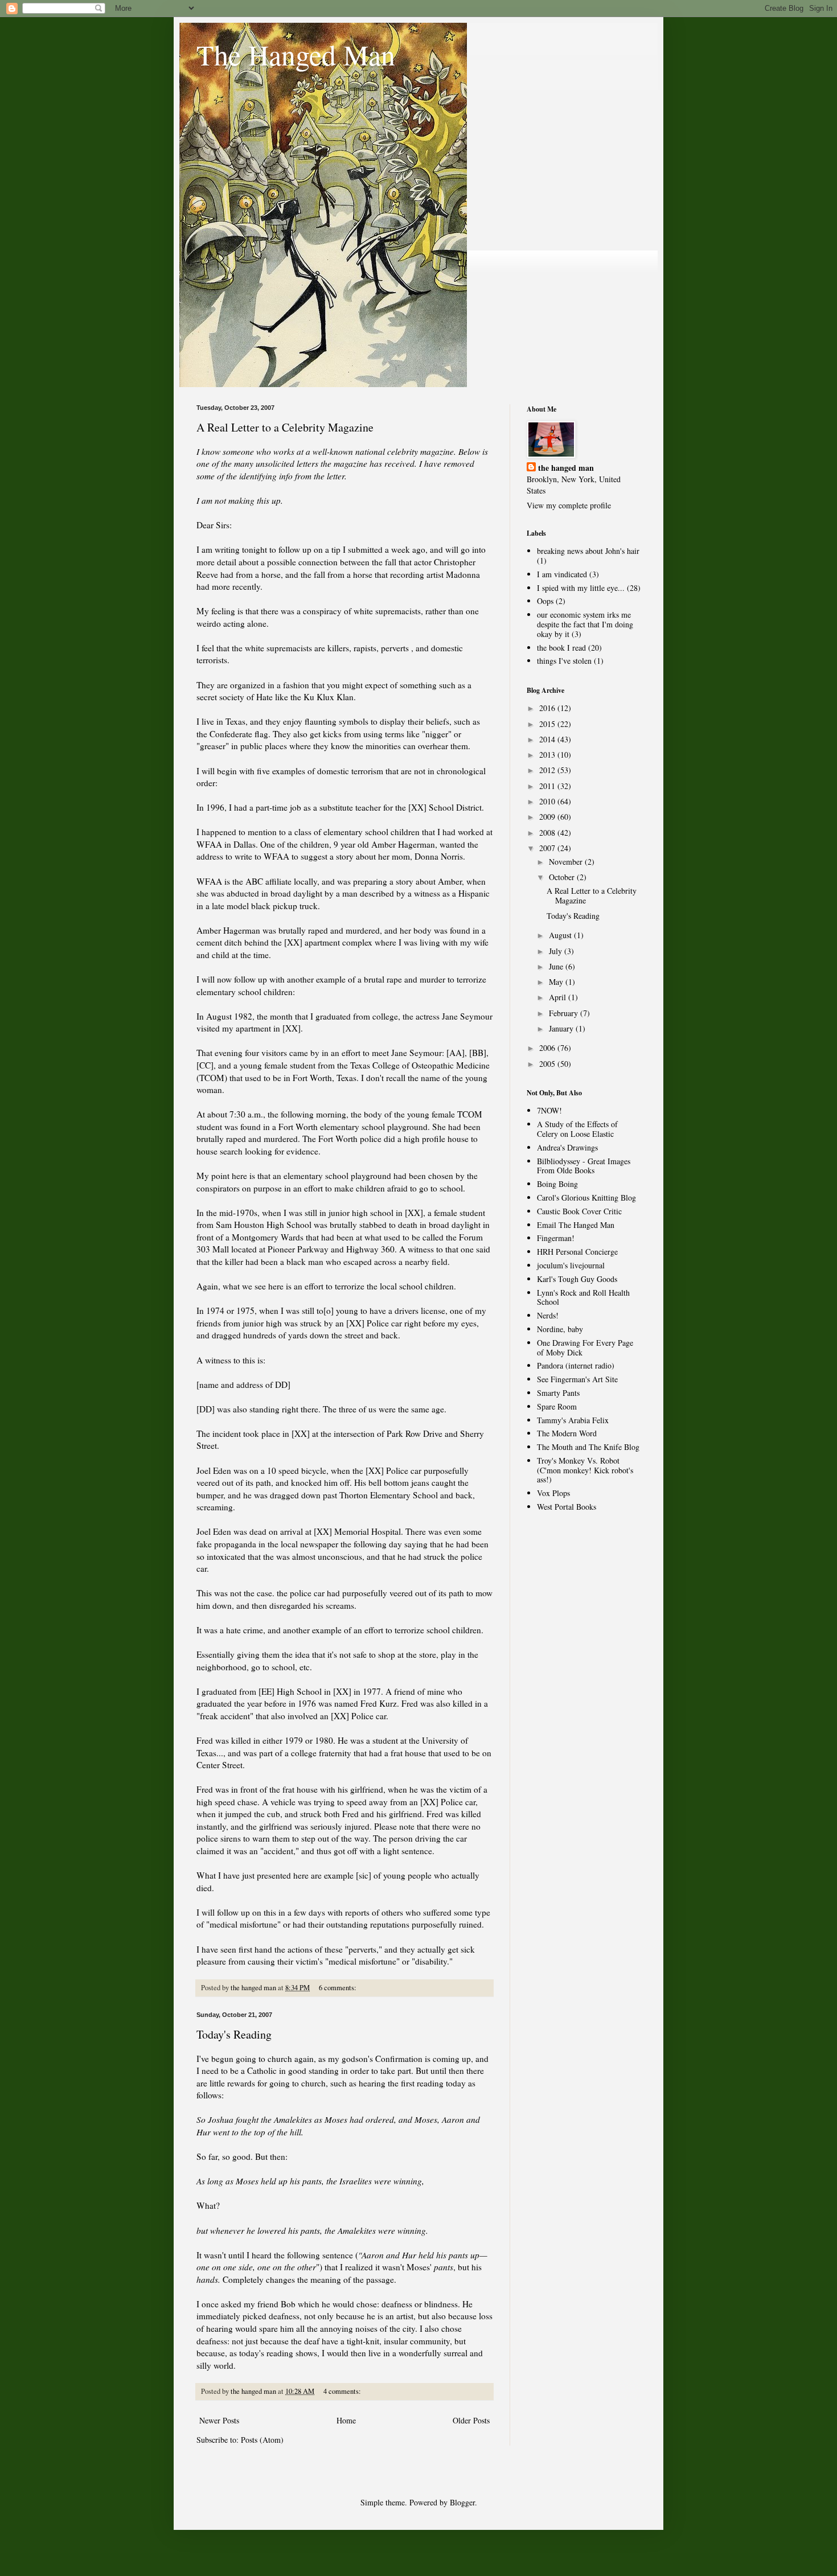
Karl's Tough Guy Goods (577, 1279)
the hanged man (566, 468)
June (557, 966)
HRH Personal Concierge (577, 1252)
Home (346, 2420)
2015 (548, 724)
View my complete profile (569, 505)
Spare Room (557, 1406)
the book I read (561, 648)
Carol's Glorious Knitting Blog (586, 1197)
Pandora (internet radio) (576, 1365)
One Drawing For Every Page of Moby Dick (585, 1347)
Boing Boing (557, 1184)
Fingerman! (556, 1238)
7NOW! (549, 1110)
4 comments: (343, 2391)
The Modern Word (567, 1433)
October (563, 877)
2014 (548, 739)
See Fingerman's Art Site (577, 1379)
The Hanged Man (296, 54)
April (559, 997)
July (557, 951)
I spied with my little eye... (581, 588)
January (562, 1028)
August (561, 935)
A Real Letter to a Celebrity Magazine (285, 427)
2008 (548, 833)
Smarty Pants (558, 1393)
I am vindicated (562, 574)
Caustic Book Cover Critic (579, 1211)
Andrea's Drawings (567, 1147)
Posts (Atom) (262, 2440)
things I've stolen (564, 661)
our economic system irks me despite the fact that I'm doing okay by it (585, 624)
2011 (548, 786)
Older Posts (471, 2420)
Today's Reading (234, 2034)
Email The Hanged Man (576, 1225)
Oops (545, 601)
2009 (548, 817)
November (567, 862)
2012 (548, 770)
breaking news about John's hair (588, 551)
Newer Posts (219, 2420)
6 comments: (339, 1988)
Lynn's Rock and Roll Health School (583, 1297)
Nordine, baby (560, 1329)
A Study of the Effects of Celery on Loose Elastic (577, 1129)
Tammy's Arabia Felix (573, 1420)
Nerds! (548, 1315)
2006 (548, 1048)
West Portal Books (567, 1507)
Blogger (462, 2502)
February (565, 1013)
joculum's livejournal (571, 1265)
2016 (548, 708)
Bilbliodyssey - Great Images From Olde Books (584, 1166)
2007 (548, 848)
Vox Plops (553, 1493)
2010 (548, 801)
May (557, 982)
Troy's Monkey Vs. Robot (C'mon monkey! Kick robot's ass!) (585, 1470)
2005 (548, 1064)
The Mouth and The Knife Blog (588, 1447)
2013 (548, 755)
